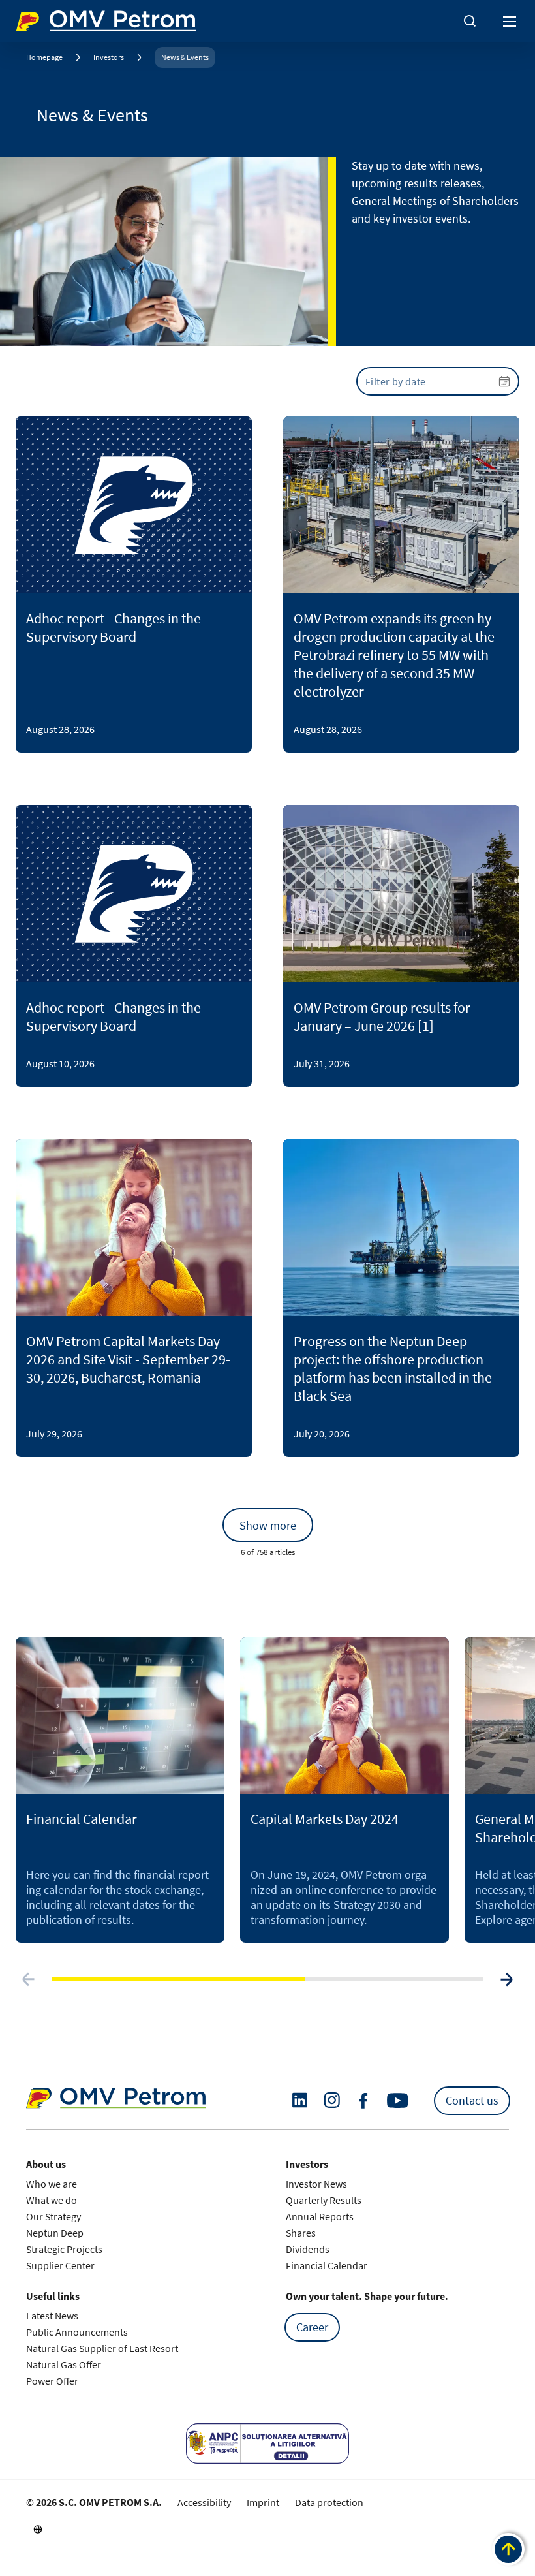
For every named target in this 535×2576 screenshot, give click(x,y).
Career (312, 2327)
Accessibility (204, 2502)
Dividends (308, 2249)
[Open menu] (510, 21)
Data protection (329, 2502)
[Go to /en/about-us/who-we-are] (38, 2529)
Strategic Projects (64, 2249)
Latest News (52, 2316)
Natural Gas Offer (64, 2364)
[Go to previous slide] (29, 1979)
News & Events (185, 57)
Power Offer (52, 2381)
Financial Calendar (327, 2265)
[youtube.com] (398, 2101)
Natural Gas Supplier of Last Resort (102, 2348)
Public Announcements (77, 2332)
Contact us (472, 2100)
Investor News (316, 2184)
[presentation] (438, 381)
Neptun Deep (55, 2233)
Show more (268, 1525)
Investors (109, 57)
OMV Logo (38, 18)
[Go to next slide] (506, 1979)
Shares (301, 2233)
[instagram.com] (332, 2100)
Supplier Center (60, 2265)
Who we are (52, 2184)
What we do (52, 2200)
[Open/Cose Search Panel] (470, 21)
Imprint (263, 2502)
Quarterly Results (324, 2200)
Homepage (44, 57)
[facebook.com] (363, 2101)
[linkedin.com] (300, 2100)
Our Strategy (53, 2216)
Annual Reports (320, 2216)
